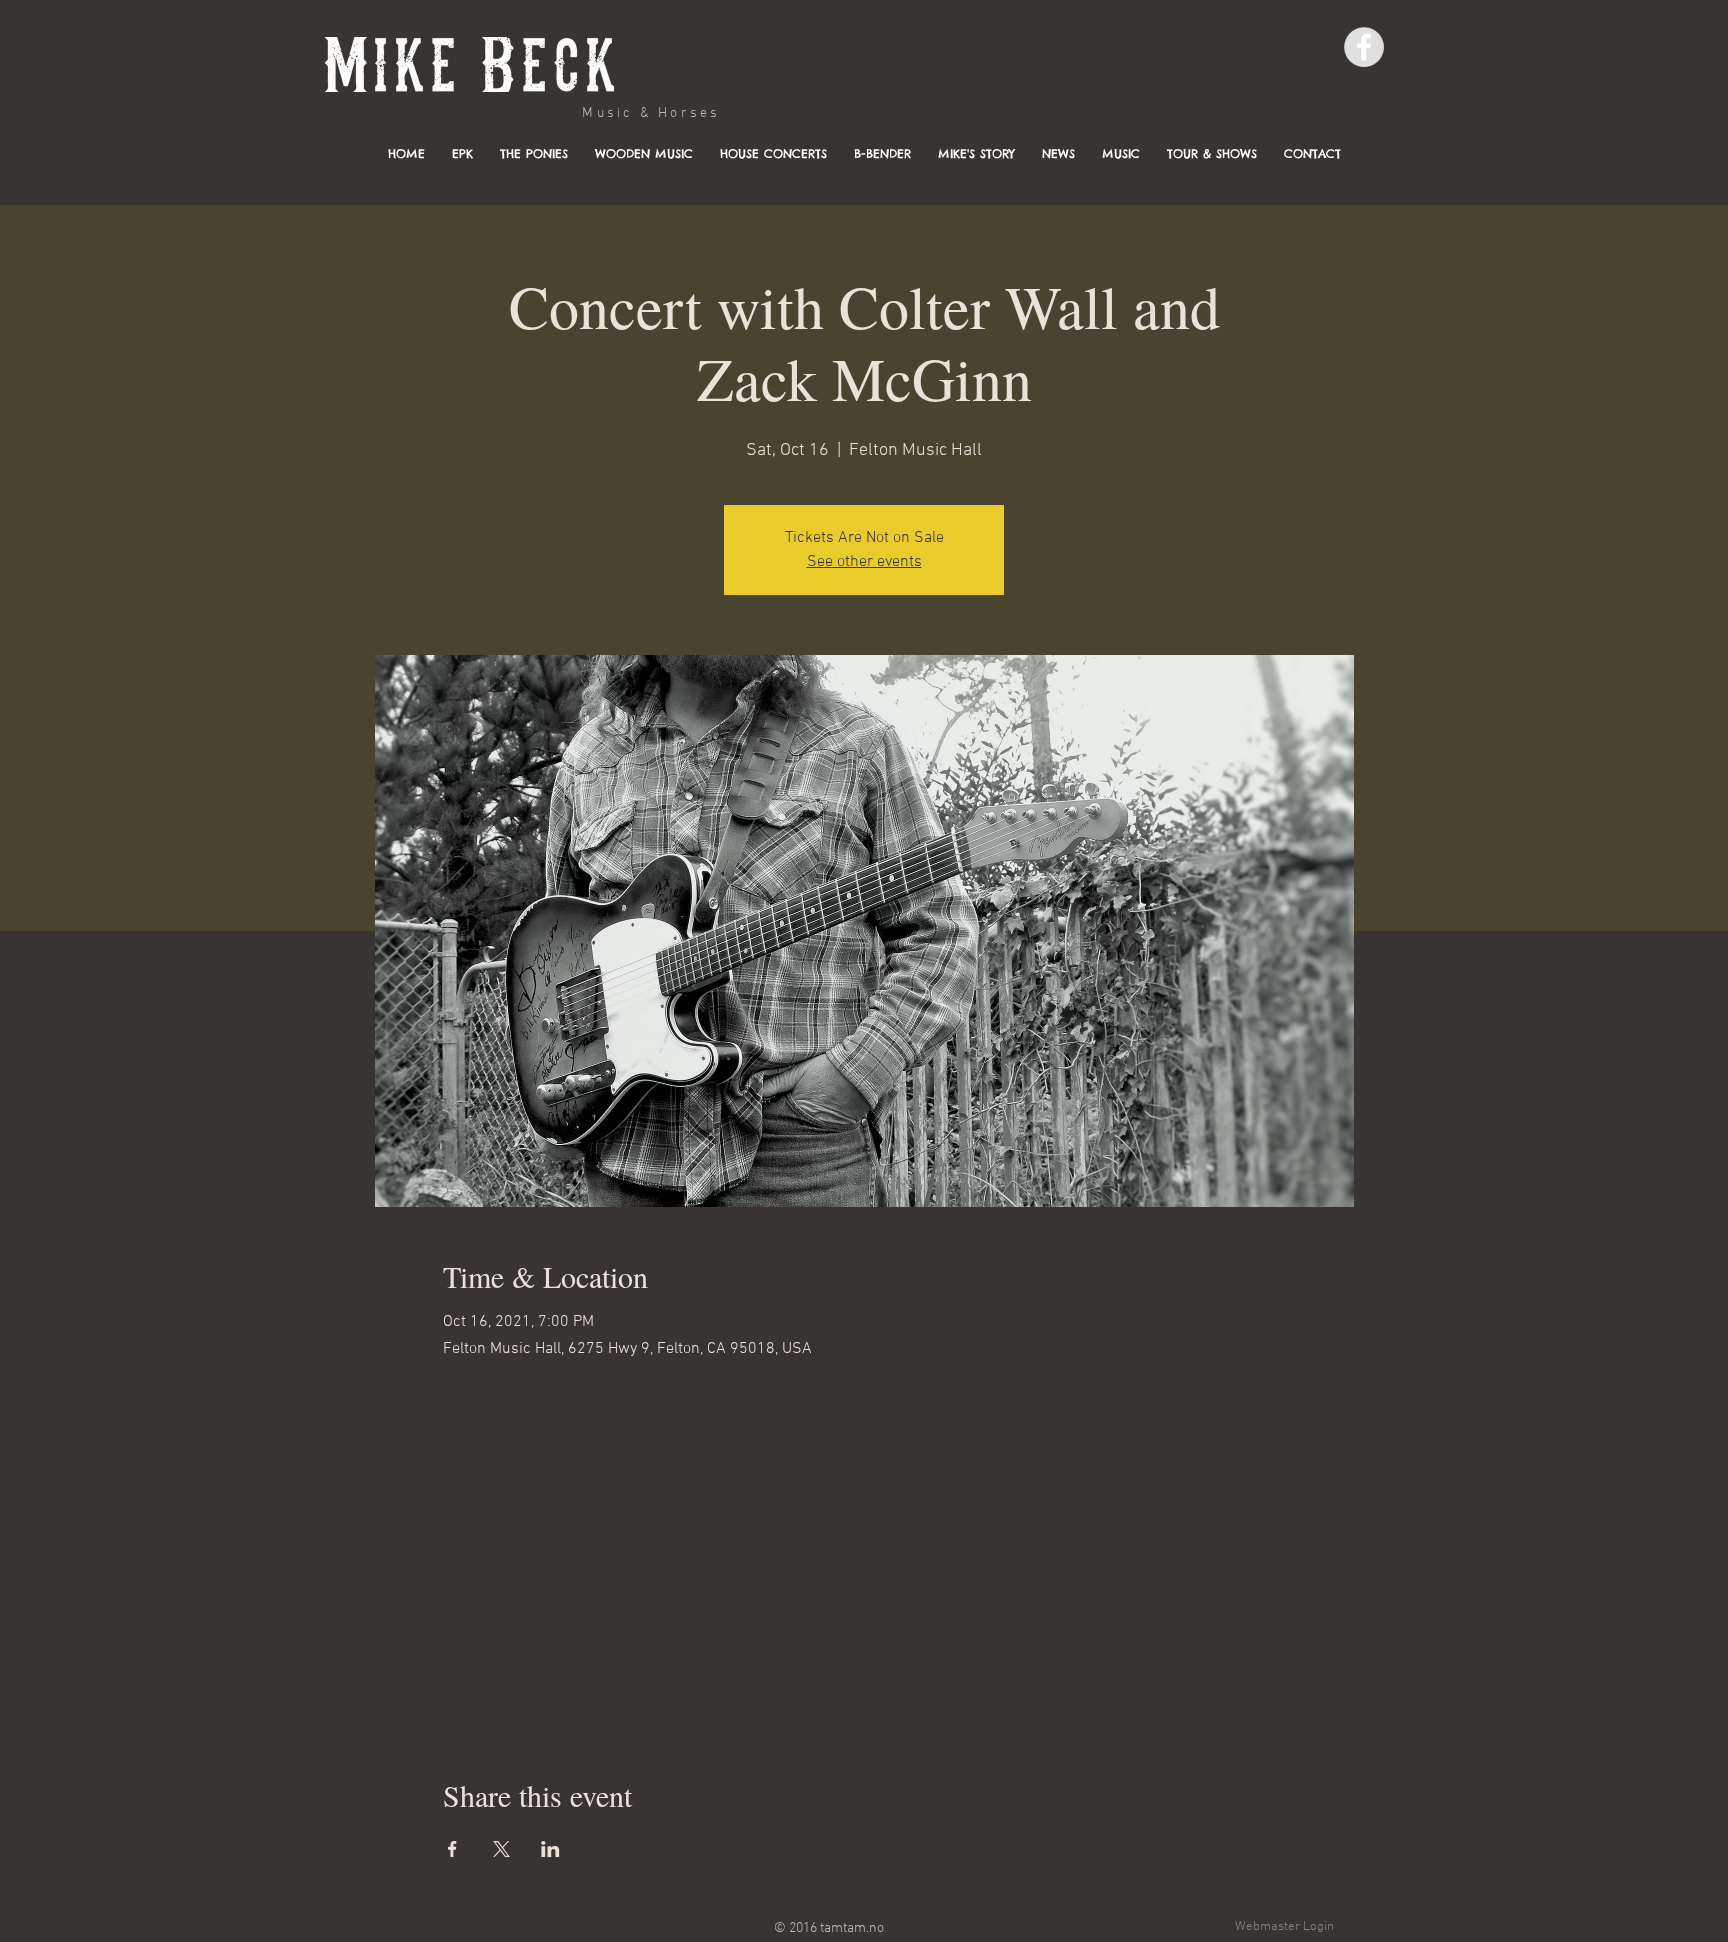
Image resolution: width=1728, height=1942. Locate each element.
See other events (864, 562)
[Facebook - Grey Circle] (1364, 47)
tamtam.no (852, 1928)
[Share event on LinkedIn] (550, 1849)
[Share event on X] (501, 1849)
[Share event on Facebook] (452, 1849)
